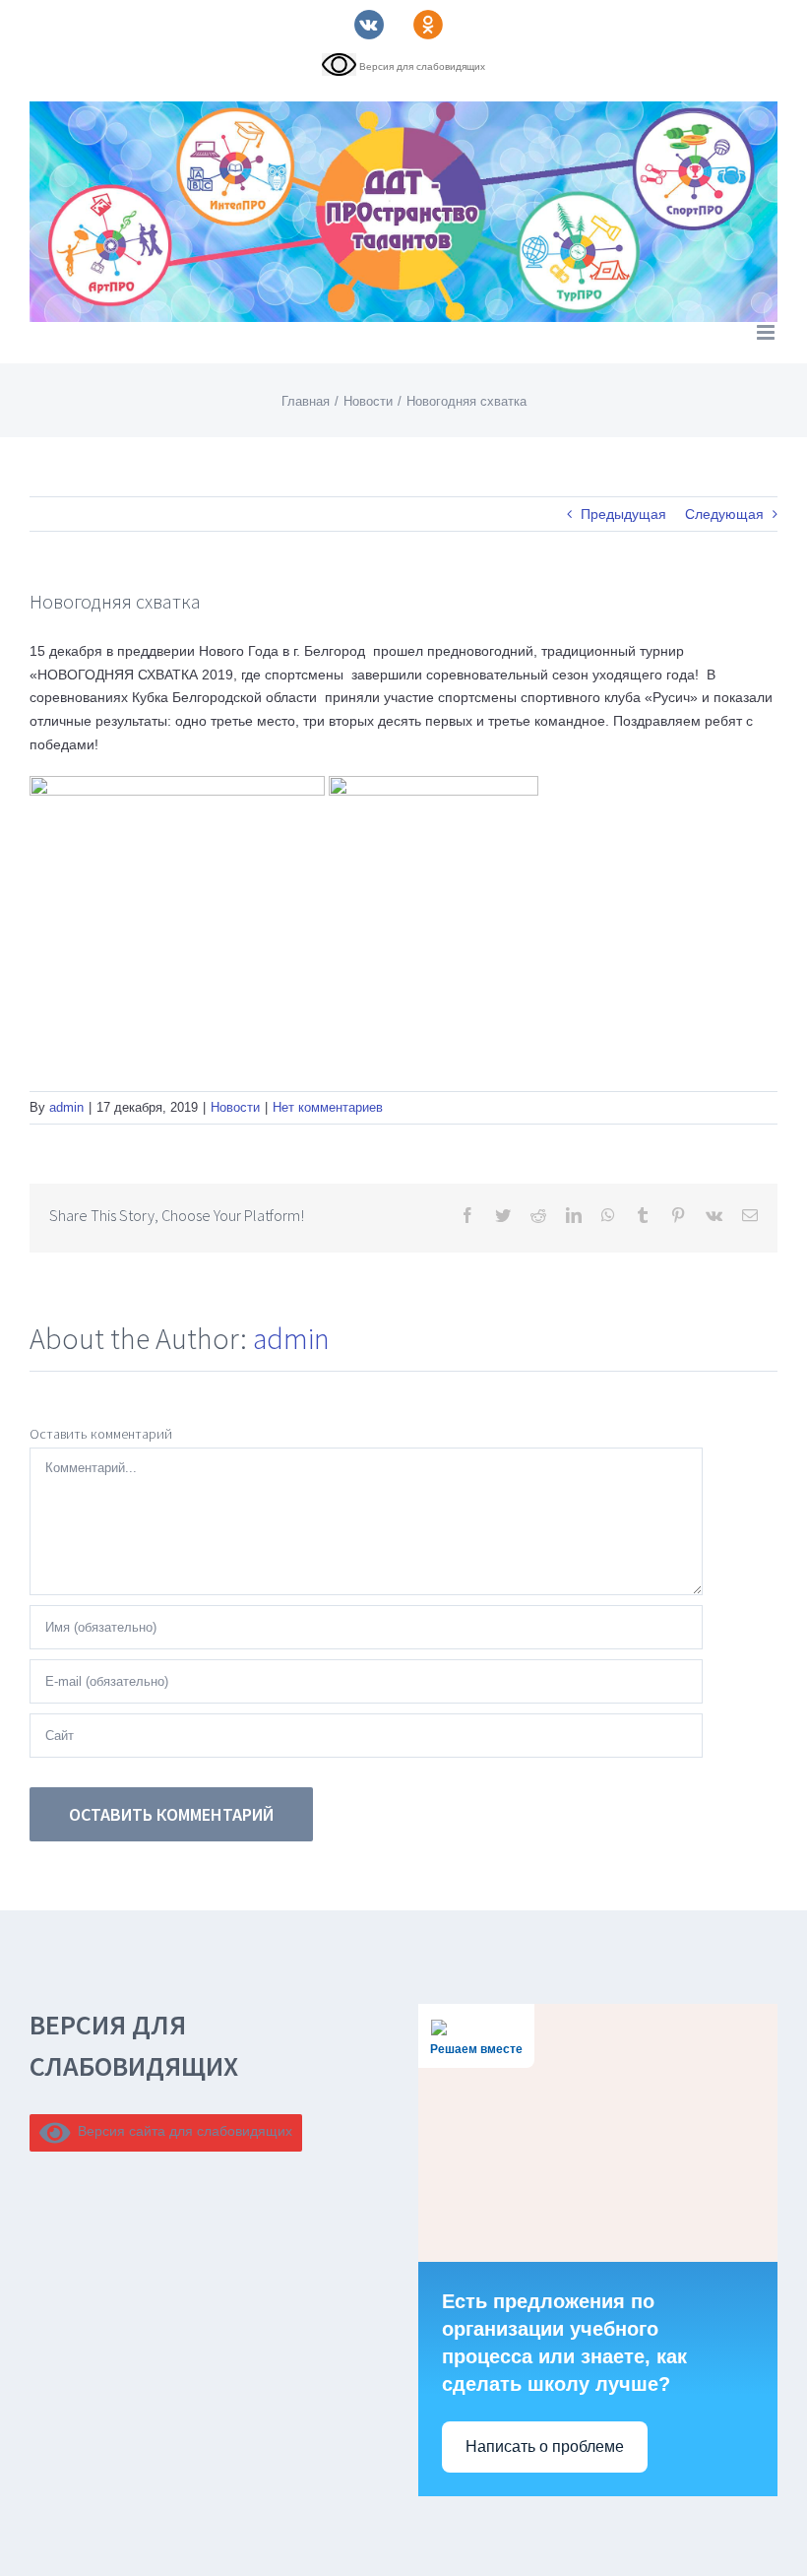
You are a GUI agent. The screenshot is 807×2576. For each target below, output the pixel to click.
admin (66, 1107)
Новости (235, 1107)
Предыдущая (623, 514)
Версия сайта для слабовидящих (182, 2131)
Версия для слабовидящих (421, 66)
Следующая (724, 514)
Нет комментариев (328, 1107)
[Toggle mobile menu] (767, 332)
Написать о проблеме (545, 2447)
